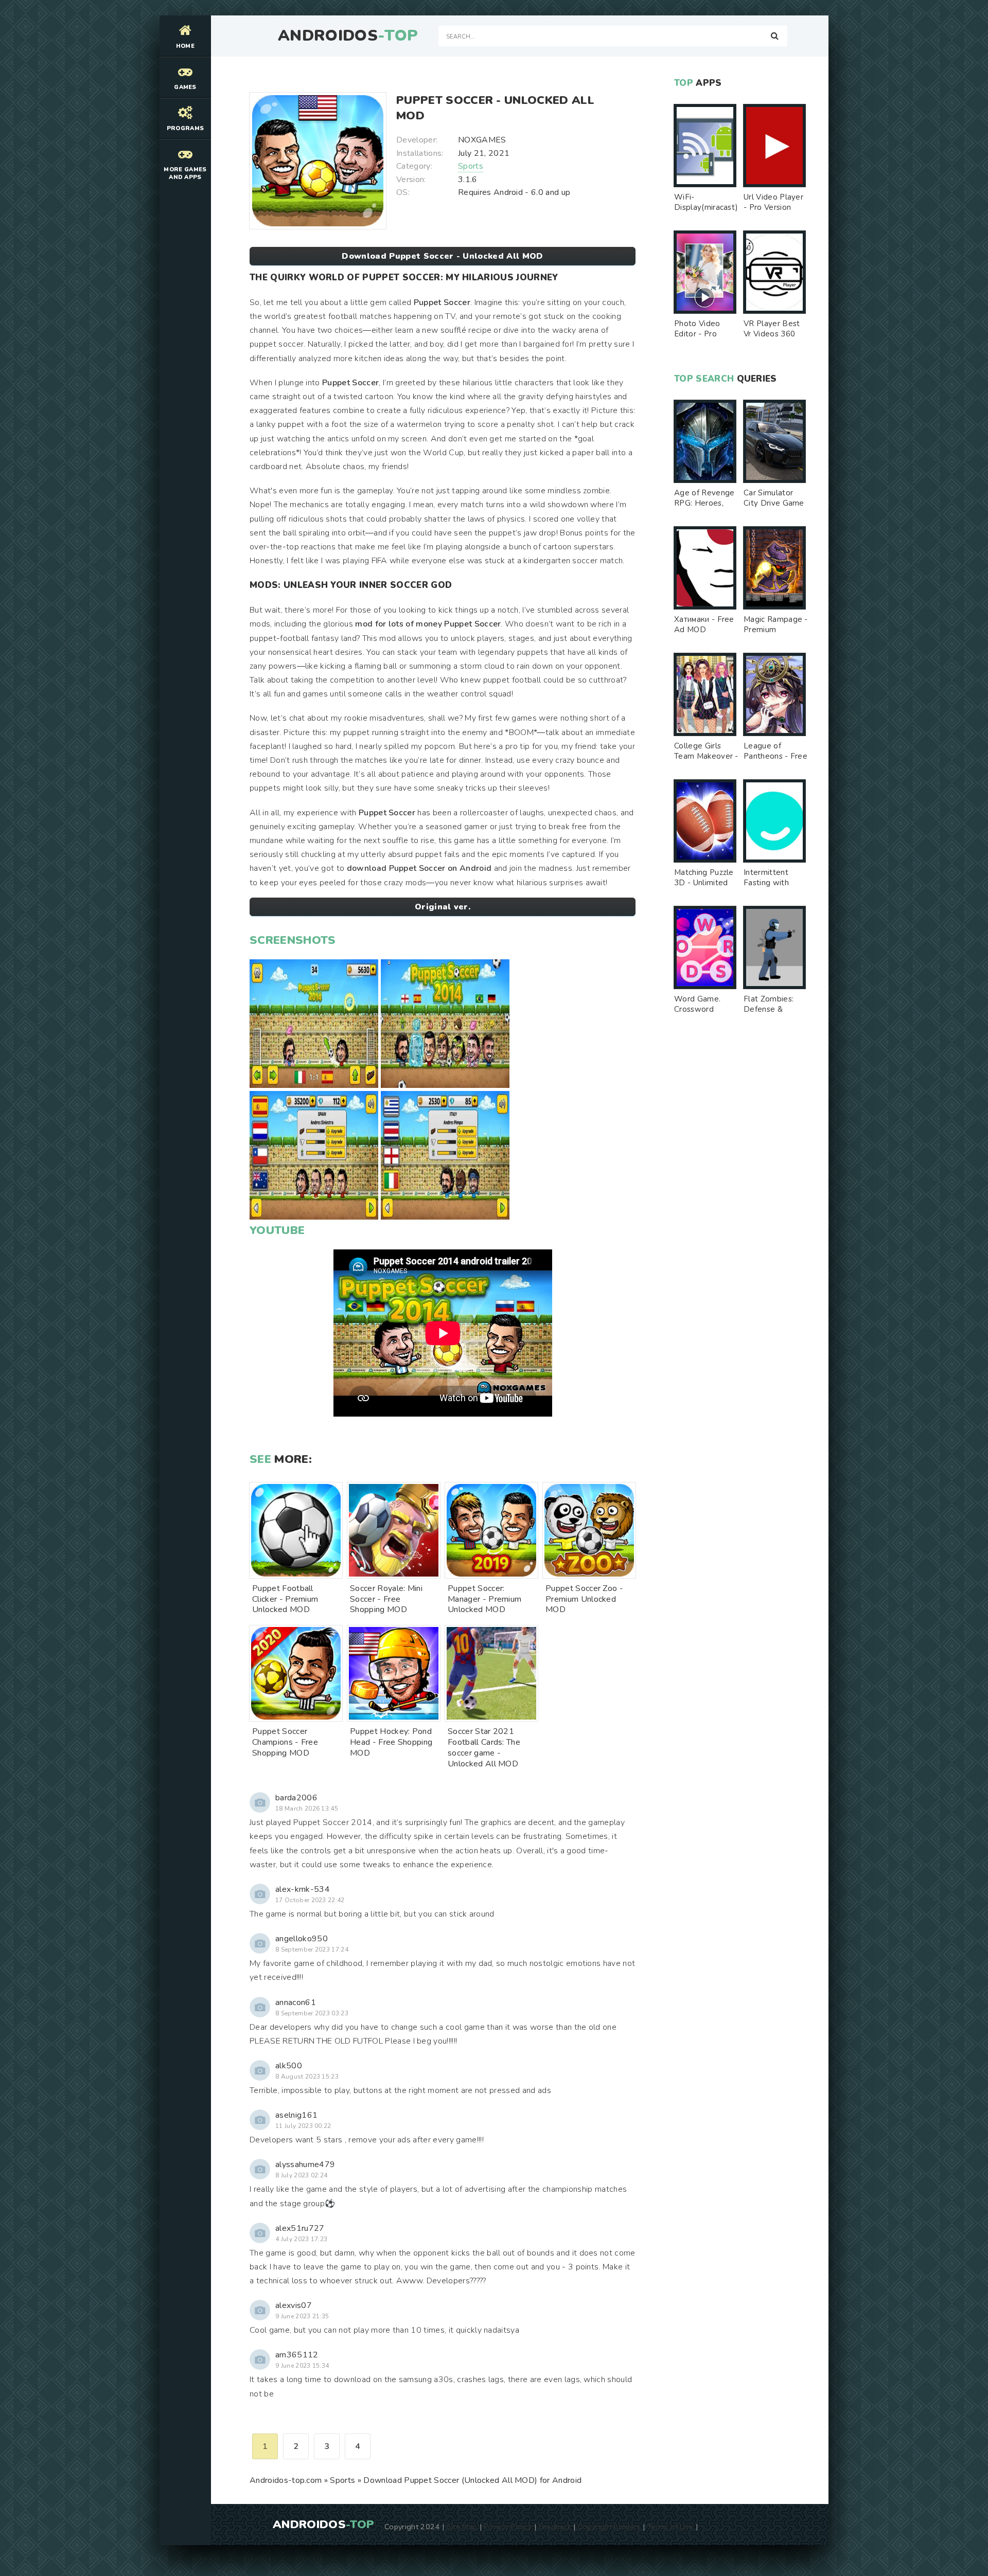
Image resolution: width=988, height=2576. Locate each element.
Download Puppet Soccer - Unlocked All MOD (442, 256)
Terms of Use (671, 2527)
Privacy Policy (508, 2527)
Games (185, 87)
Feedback (555, 2527)
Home (185, 46)
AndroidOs (348, 36)
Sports (471, 166)
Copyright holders (609, 2527)
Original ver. (443, 907)
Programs (186, 128)
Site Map (462, 2527)
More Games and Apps (185, 173)
